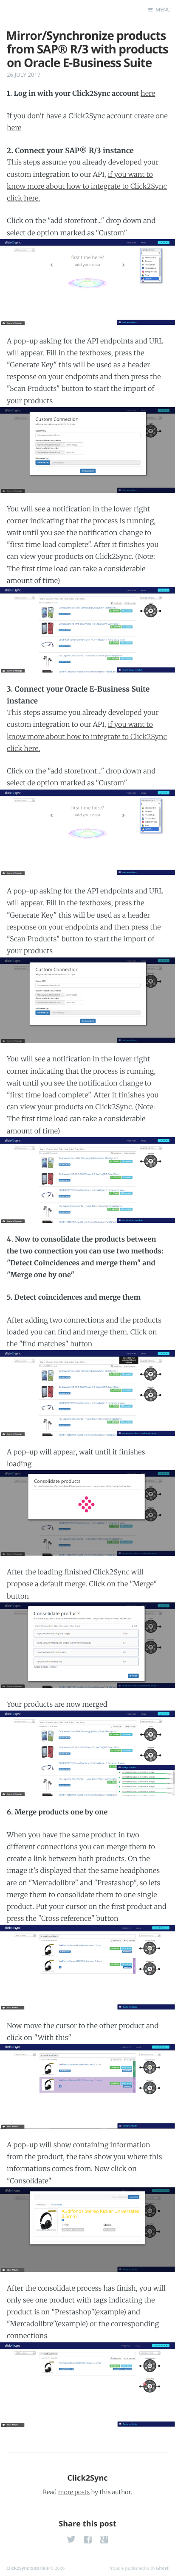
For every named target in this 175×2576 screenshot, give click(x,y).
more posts (74, 2492)
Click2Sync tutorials (28, 2568)
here (148, 94)
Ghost (162, 2568)
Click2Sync (87, 2478)
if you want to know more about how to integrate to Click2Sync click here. (87, 187)
